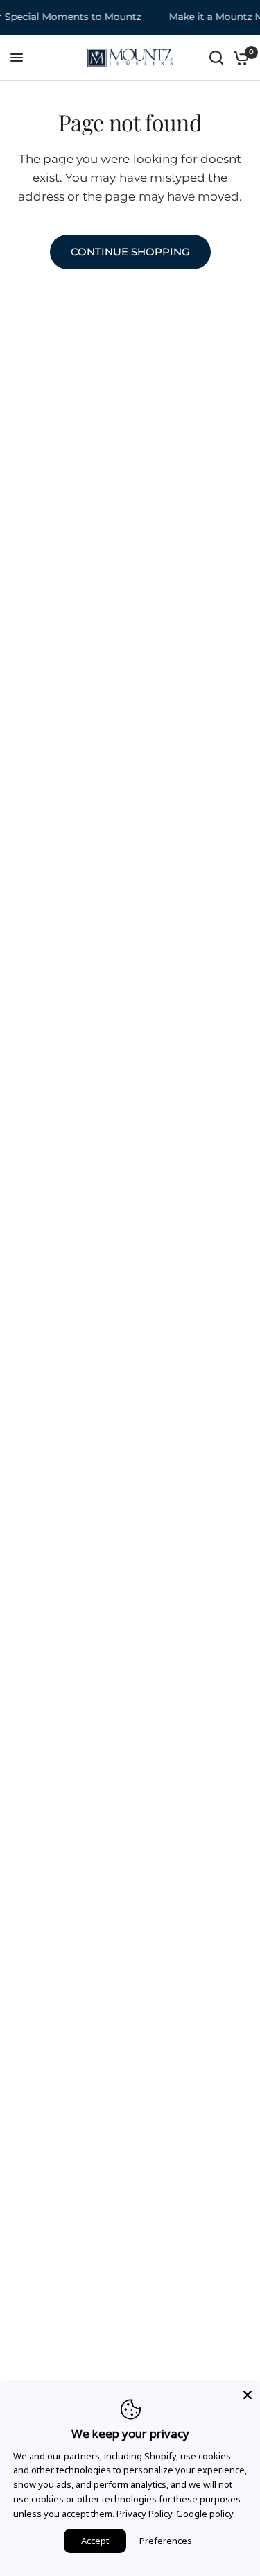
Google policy (205, 2514)
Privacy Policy (145, 2514)
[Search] (216, 58)
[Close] (248, 2395)
